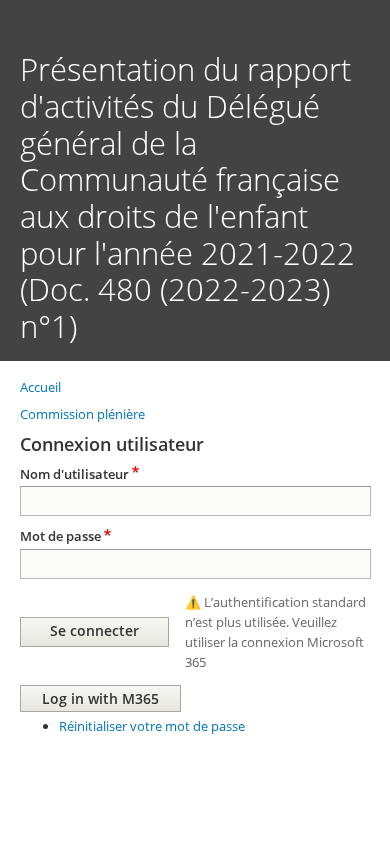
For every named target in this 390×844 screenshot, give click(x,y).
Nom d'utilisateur (74, 474)
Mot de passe (60, 536)
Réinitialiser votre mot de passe (152, 726)
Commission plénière (82, 414)
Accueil (40, 387)
